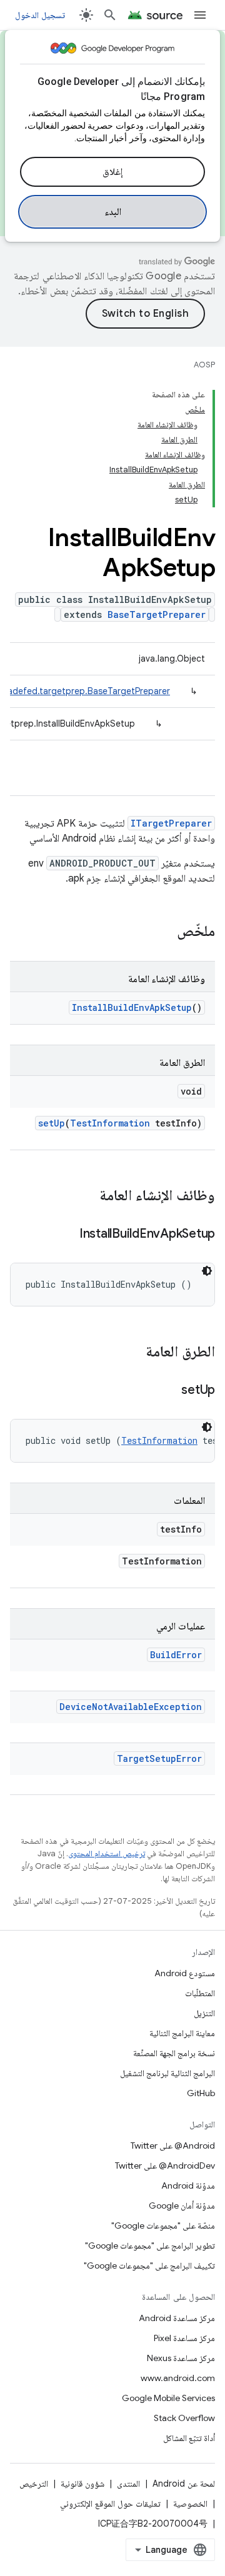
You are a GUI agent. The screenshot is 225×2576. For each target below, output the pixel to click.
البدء (113, 212)
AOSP (204, 365)
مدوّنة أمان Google (182, 2206)
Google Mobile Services (168, 2398)
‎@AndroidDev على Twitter (165, 2166)
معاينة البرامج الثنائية (182, 2033)
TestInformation (110, 1123)
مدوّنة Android (188, 2186)
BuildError (176, 1655)
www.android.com (178, 2378)
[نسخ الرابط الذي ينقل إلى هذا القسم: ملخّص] (164, 932)
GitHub (201, 2093)
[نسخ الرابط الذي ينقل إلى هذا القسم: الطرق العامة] (133, 1353)
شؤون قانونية (82, 2484)
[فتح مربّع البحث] (110, 15)
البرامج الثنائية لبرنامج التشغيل (167, 2073)
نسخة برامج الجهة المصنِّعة (174, 2053)
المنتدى (128, 2484)
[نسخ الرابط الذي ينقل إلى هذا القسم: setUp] (169, 1391)
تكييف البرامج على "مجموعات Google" (149, 2265)
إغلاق (112, 172)
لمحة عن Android (184, 2484)
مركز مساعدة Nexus (181, 2358)
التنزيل (204, 2013)
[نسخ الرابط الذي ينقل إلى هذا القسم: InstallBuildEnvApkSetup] (67, 1235)
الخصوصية (190, 2504)
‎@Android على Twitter (173, 2146)
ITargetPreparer (171, 823)
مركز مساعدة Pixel (184, 2338)
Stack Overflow (184, 2418)
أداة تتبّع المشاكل (189, 2438)
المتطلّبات (200, 1993)
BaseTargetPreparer (157, 614)
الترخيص (34, 2484)
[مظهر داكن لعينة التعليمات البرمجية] (207, 1271)
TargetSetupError (159, 1758)
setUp (52, 1123)
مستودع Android (185, 1973)
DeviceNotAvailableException (131, 1707)
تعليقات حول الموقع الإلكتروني (110, 2504)
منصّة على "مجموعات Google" (163, 2225)
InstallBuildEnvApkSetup (132, 1007)
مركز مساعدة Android (177, 2318)
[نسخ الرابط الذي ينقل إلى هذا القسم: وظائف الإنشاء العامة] (87, 1196)
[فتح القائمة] (200, 15)
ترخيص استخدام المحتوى (107, 1853)
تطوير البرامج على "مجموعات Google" (150, 2245)
